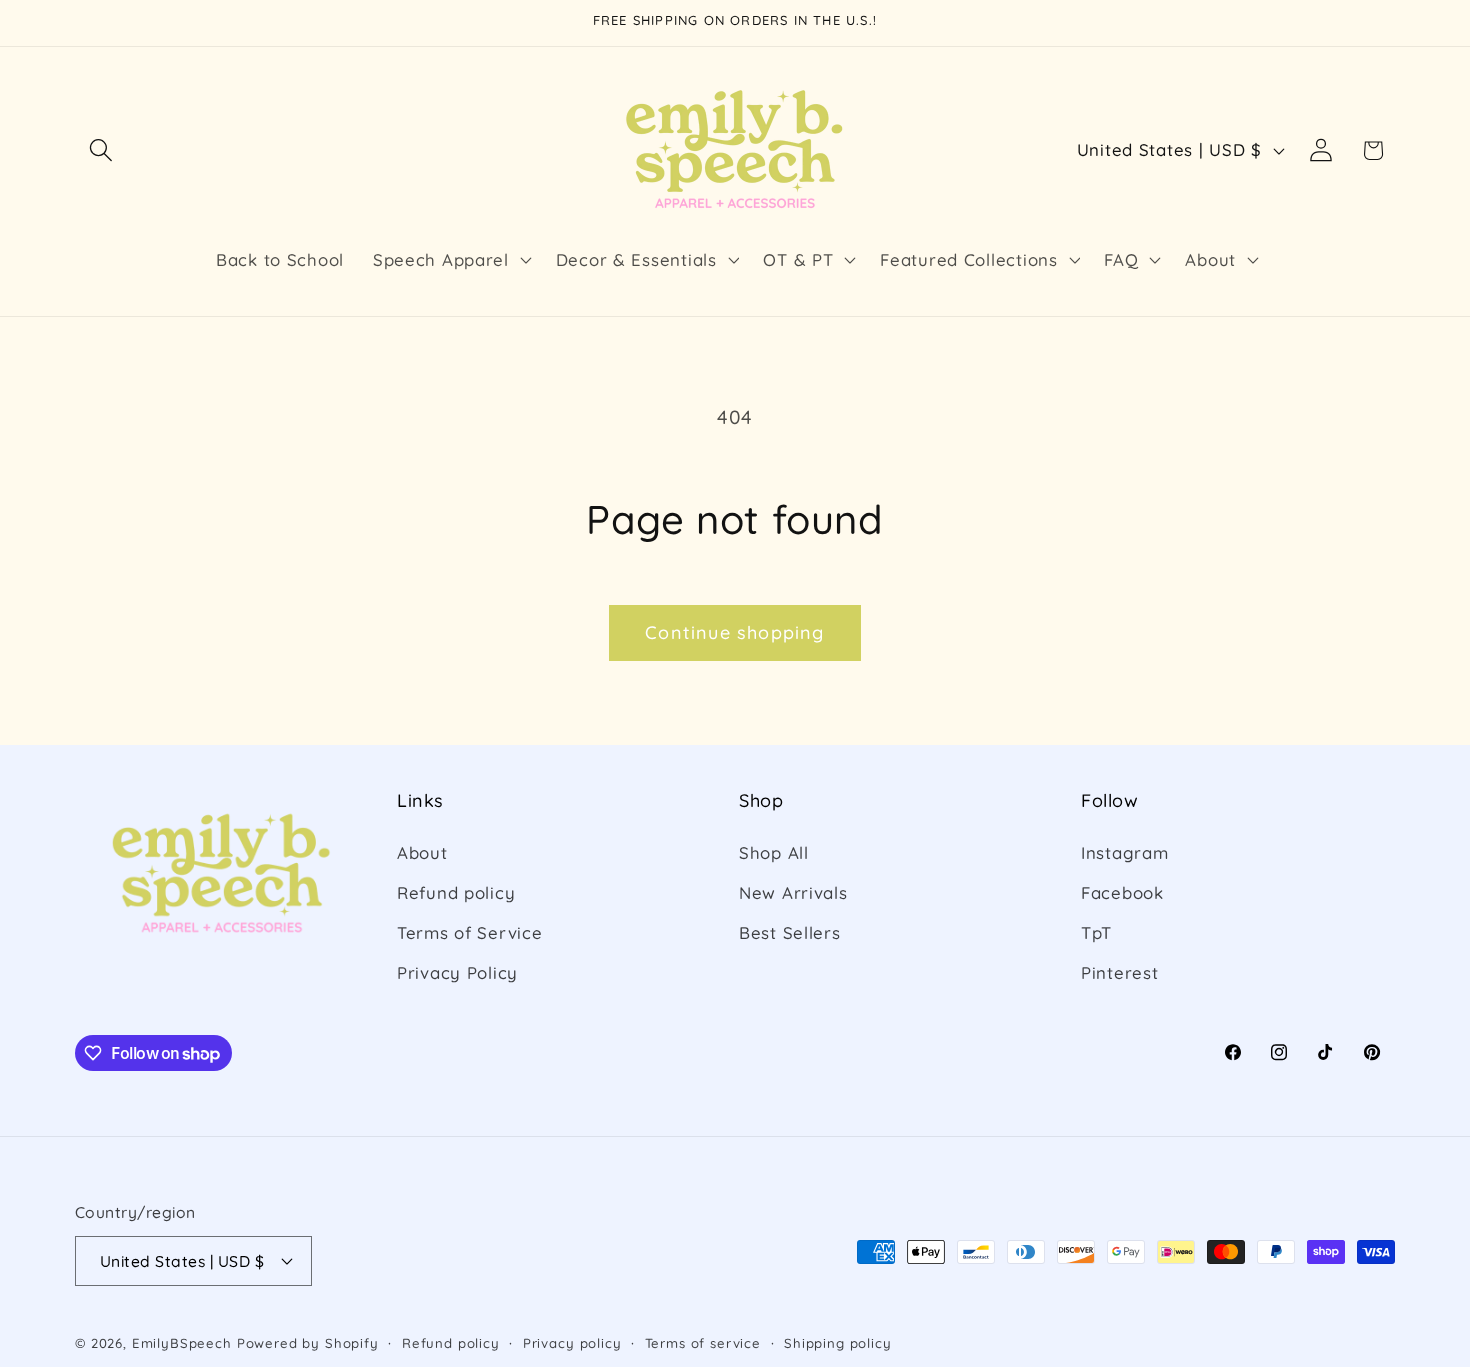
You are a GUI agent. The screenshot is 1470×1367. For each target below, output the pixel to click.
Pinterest (1119, 972)
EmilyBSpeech (182, 1343)
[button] (101, 150)
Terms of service (703, 1343)
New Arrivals (793, 892)
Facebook (1122, 892)
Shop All (774, 852)
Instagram (1124, 852)
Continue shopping (734, 632)
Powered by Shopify (308, 1343)
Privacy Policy (457, 972)
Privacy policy (572, 1343)
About (422, 852)
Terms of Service (470, 932)
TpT (1096, 932)
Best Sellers (790, 932)
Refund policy (456, 892)
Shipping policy (838, 1343)
